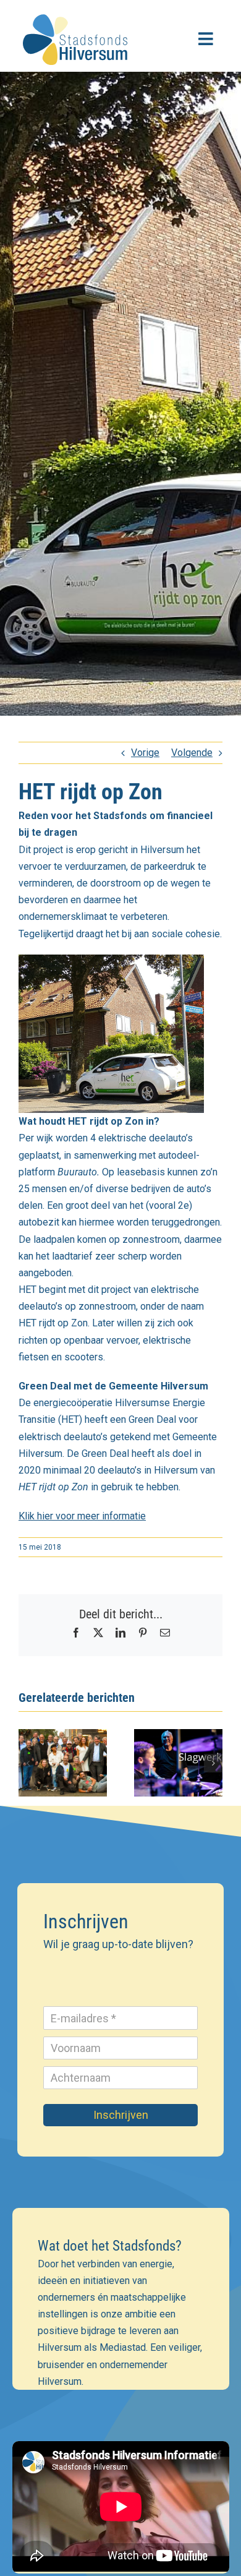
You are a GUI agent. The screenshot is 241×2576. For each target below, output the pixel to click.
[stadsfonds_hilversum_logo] (77, 11)
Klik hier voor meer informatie (82, 1516)
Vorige (145, 753)
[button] (28, 1763)
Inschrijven (121, 2115)
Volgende (192, 753)
